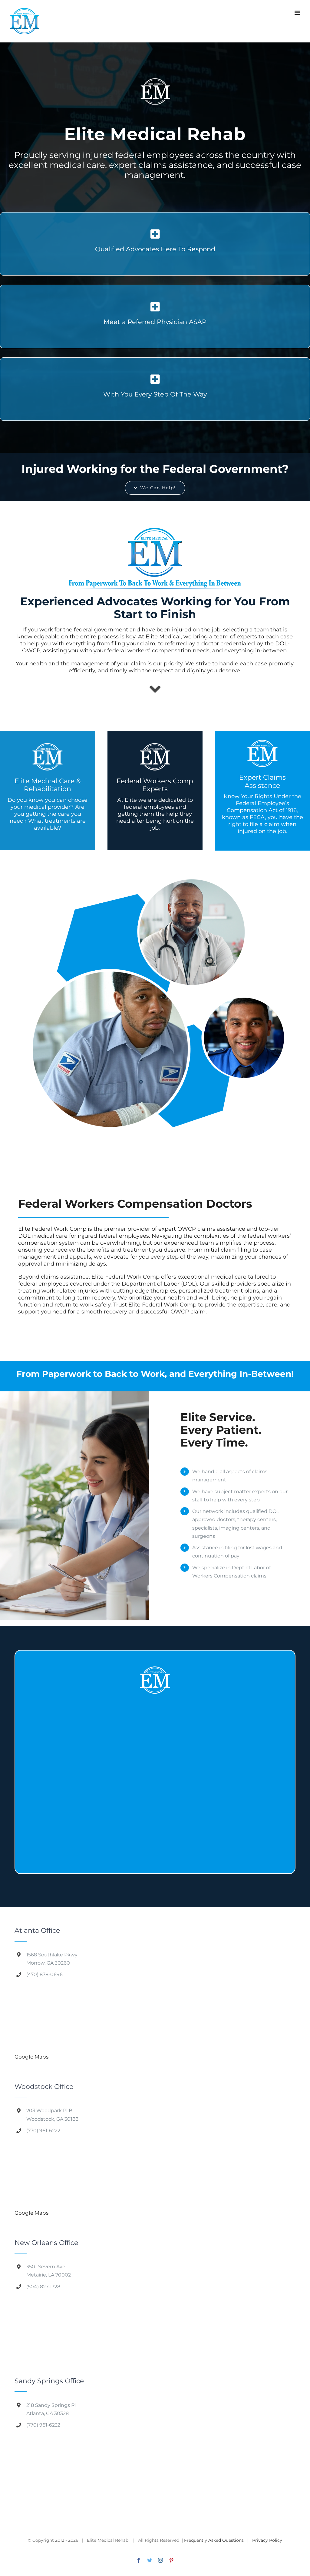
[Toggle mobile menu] (298, 13)
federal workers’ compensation (149, 651)
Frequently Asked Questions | (218, 2540)
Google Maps (31, 2057)
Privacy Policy (267, 2540)
